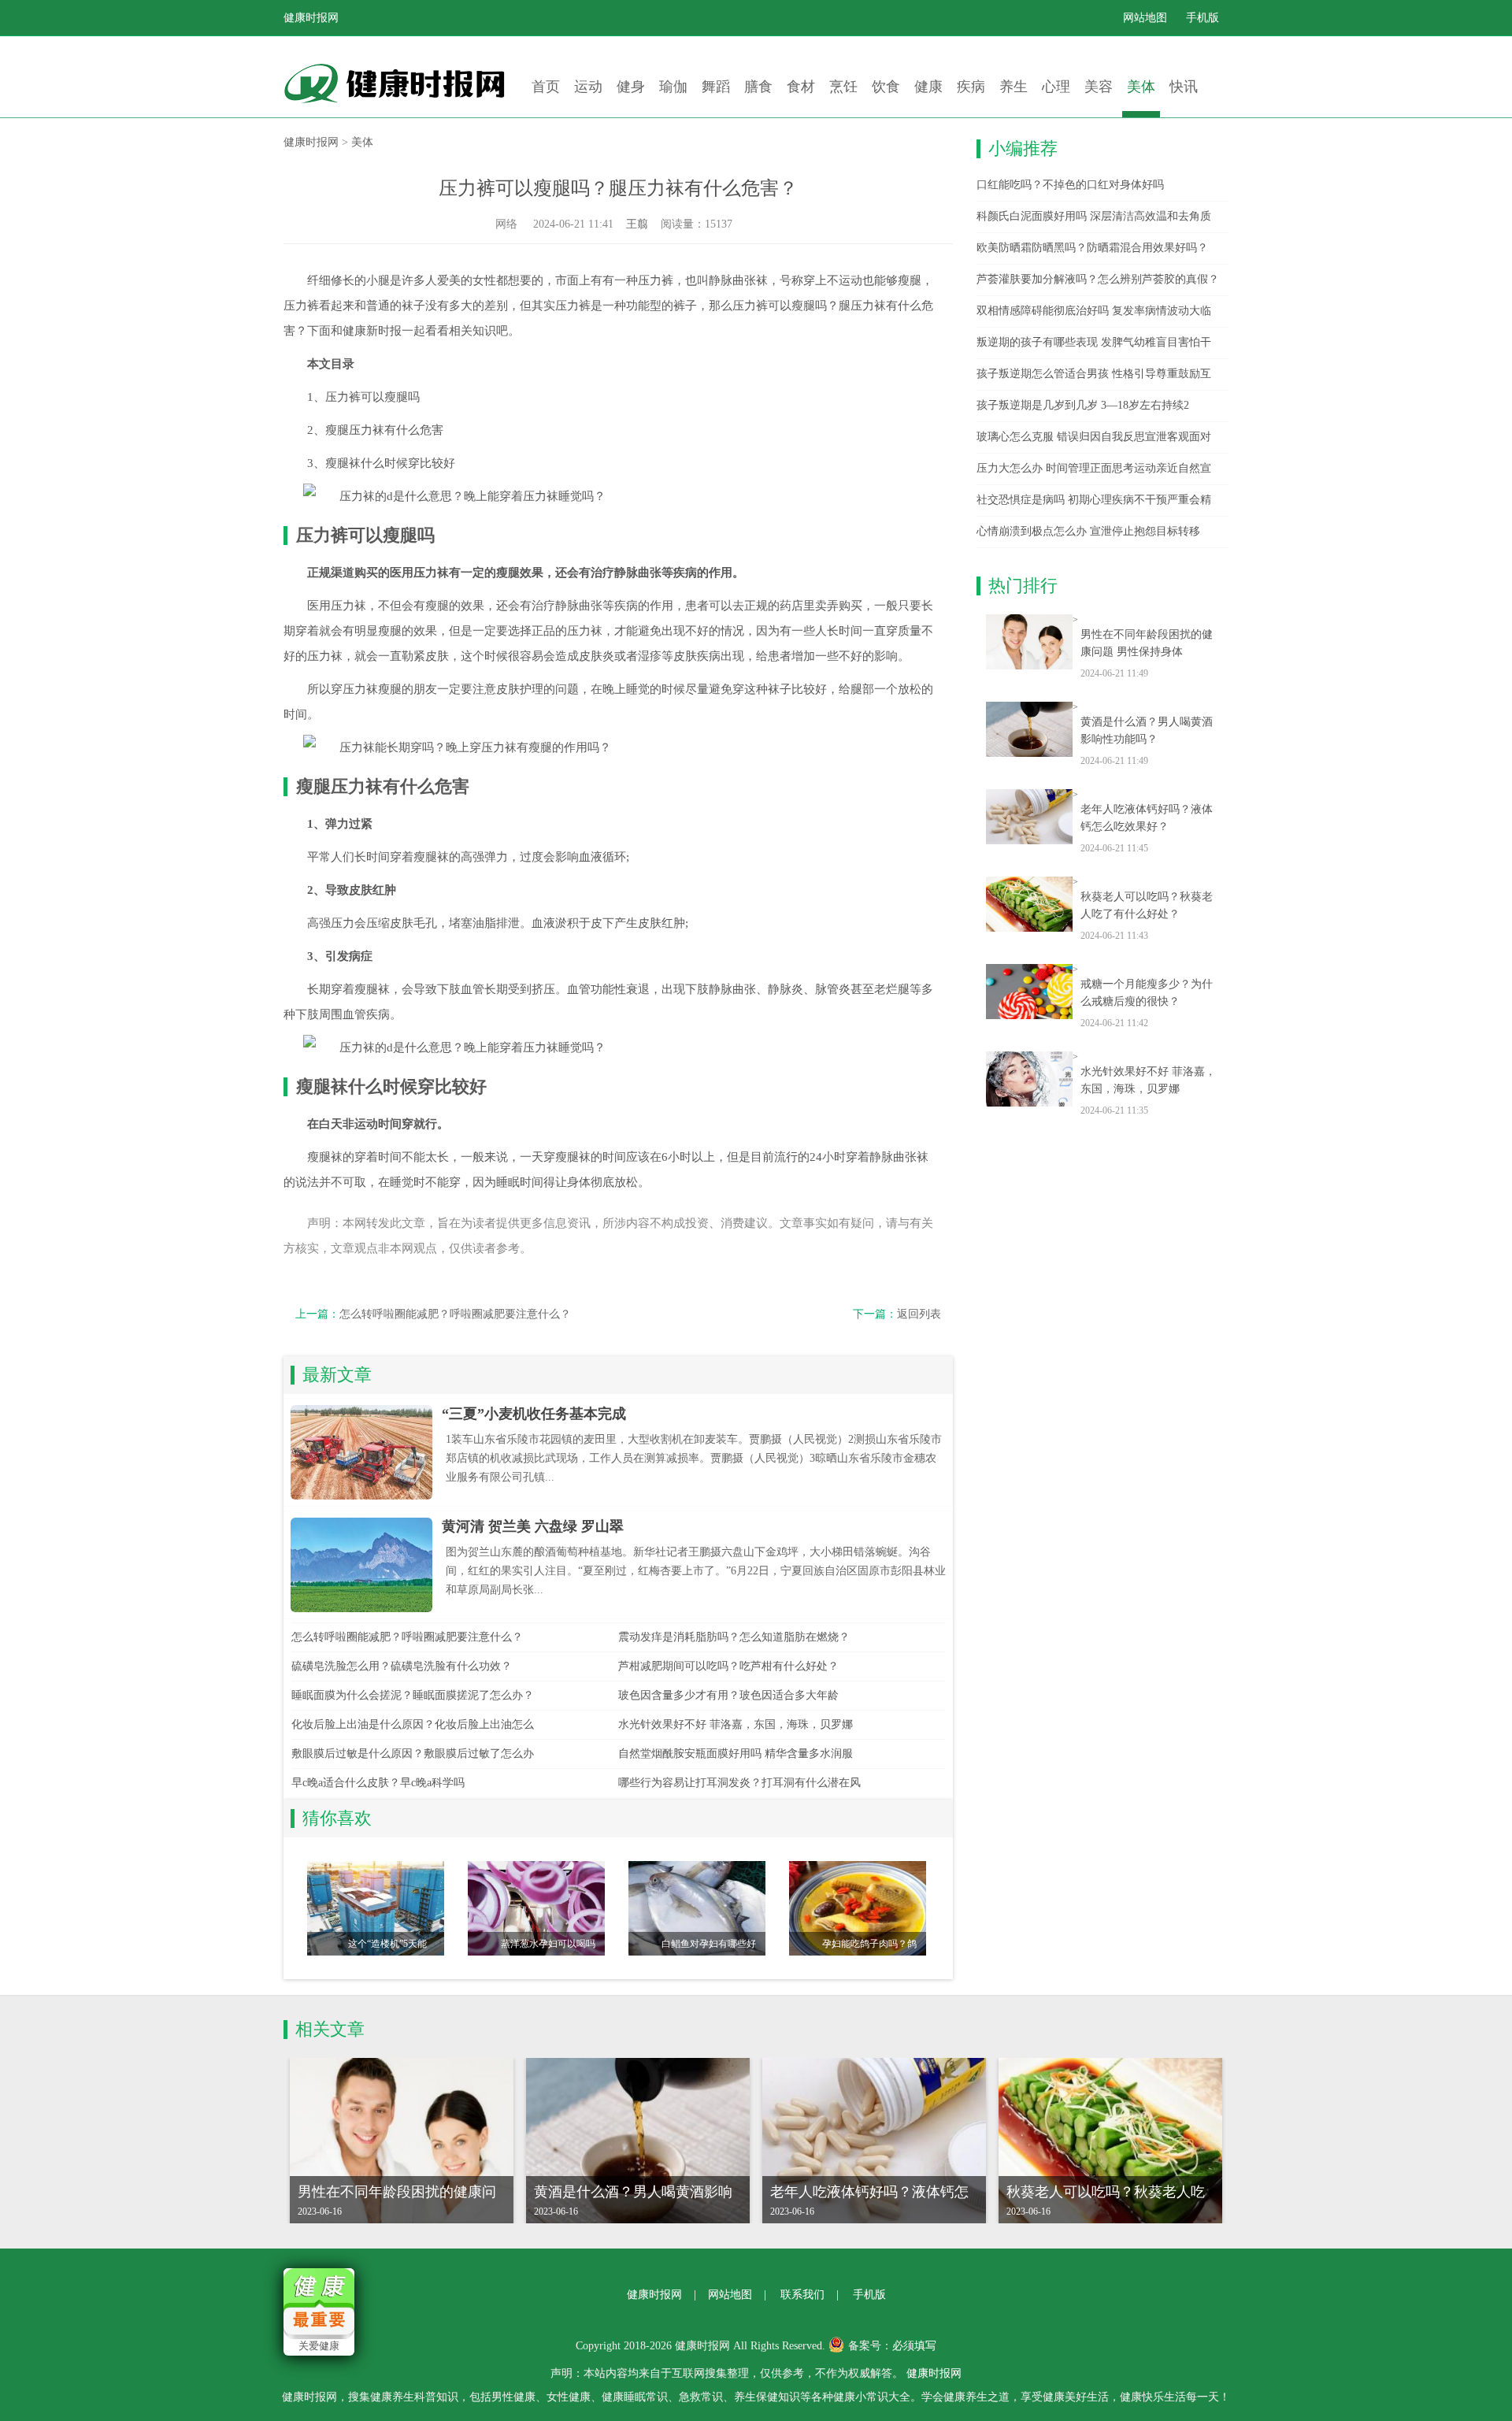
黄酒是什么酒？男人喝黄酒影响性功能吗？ (1147, 730)
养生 (1014, 87)
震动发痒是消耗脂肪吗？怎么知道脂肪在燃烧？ (734, 1637)
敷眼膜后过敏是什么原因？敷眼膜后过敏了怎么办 (413, 1754)
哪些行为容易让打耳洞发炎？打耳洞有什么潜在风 (739, 1783)
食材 (801, 87)
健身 (631, 87)
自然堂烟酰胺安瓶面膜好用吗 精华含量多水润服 (736, 1754)
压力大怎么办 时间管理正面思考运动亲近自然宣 (1094, 468)
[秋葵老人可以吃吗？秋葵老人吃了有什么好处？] (1029, 904)
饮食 (886, 87)
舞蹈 (716, 87)
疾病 (971, 87)
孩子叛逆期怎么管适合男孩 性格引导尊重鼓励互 (1094, 374)
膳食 (758, 87)
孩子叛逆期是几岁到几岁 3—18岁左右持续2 (1083, 405)
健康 (928, 87)
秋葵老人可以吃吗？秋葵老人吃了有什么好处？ (1147, 905)
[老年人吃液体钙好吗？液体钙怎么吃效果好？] (1029, 817)
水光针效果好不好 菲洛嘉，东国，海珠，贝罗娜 (736, 1724)
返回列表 (919, 1314)
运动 (588, 87)
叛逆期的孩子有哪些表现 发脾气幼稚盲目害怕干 (1094, 342)
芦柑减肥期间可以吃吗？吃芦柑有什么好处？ (728, 1666)
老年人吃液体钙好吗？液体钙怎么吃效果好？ (1147, 818)
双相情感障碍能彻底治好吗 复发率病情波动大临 (1094, 311)
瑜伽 (673, 87)
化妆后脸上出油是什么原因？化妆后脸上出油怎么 (413, 1724)
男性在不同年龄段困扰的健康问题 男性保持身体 (1147, 643)
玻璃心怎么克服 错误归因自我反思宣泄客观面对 (1094, 437)
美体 (1141, 87)
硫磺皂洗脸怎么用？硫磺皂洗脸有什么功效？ (402, 1666)
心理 (1056, 87)
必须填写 (914, 2346)
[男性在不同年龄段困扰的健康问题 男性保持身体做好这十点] (1029, 642)
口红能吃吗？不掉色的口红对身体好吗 (1070, 185)
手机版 (1203, 18)
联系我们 (802, 2295)
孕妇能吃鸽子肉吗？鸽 (869, 1944)
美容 (1099, 87)
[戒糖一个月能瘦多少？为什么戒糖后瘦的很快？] (1029, 992)
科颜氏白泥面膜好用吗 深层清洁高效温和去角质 (1094, 216)
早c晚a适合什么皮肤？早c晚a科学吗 (378, 1783)
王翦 (637, 224)
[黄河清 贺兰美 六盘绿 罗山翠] (361, 1565)
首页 (546, 87)
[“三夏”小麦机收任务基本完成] (361, 1452)
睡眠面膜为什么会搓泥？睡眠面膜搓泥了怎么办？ (413, 1695)
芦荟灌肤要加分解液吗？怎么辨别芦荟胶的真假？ (1098, 279)
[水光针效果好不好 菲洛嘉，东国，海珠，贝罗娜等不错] (1029, 1079)
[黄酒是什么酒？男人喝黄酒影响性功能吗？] (1029, 729)
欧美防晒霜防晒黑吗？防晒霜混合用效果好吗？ (1092, 248)
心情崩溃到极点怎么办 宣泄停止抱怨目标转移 (1088, 531)
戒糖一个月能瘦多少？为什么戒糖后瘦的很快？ (1147, 993)
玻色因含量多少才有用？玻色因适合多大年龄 (728, 1695)
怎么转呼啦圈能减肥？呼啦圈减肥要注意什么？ (455, 1314)
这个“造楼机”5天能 (387, 1944)
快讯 (1184, 87)
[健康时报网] (402, 83)
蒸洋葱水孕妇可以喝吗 (548, 1944)
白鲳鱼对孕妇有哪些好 (709, 1944)
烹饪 (843, 87)
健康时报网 (311, 18)
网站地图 (1145, 18)
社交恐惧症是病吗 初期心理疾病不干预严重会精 (1094, 500)
